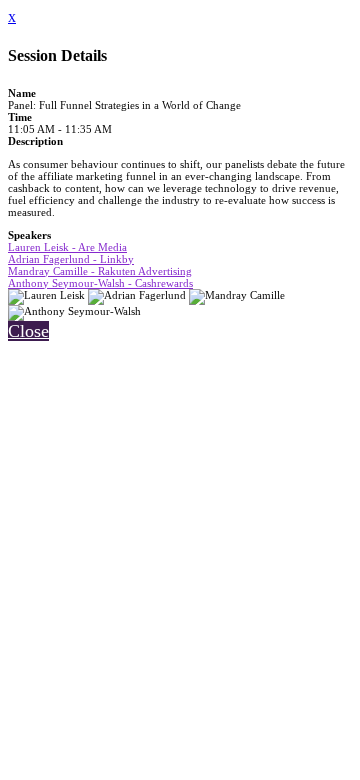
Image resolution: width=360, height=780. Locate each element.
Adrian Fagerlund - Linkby (71, 259)
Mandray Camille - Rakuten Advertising (100, 271)
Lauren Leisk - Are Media (67, 247)
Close (28, 331)
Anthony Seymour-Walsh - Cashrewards (100, 283)
